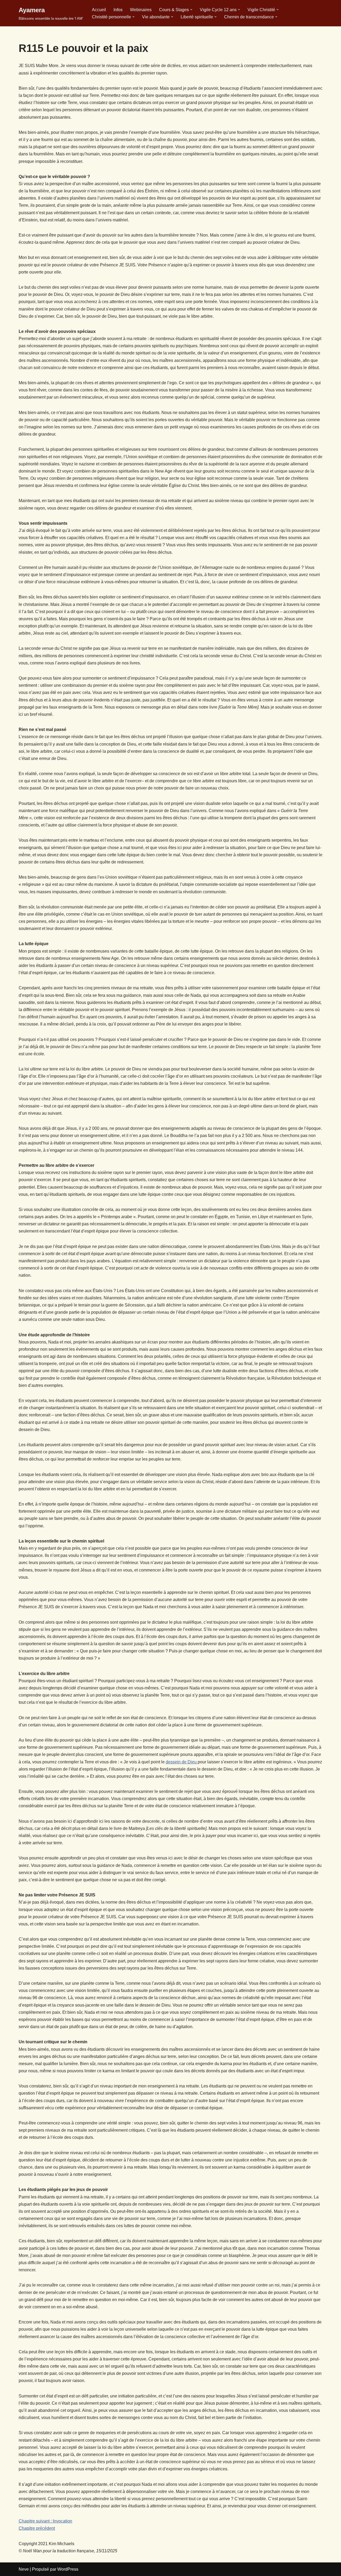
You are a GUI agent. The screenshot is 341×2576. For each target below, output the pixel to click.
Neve (24, 2569)
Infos (118, 10)
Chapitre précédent (37, 2528)
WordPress (68, 2569)
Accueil (99, 10)
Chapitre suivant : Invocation (45, 2521)
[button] (191, 10)
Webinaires (141, 10)
